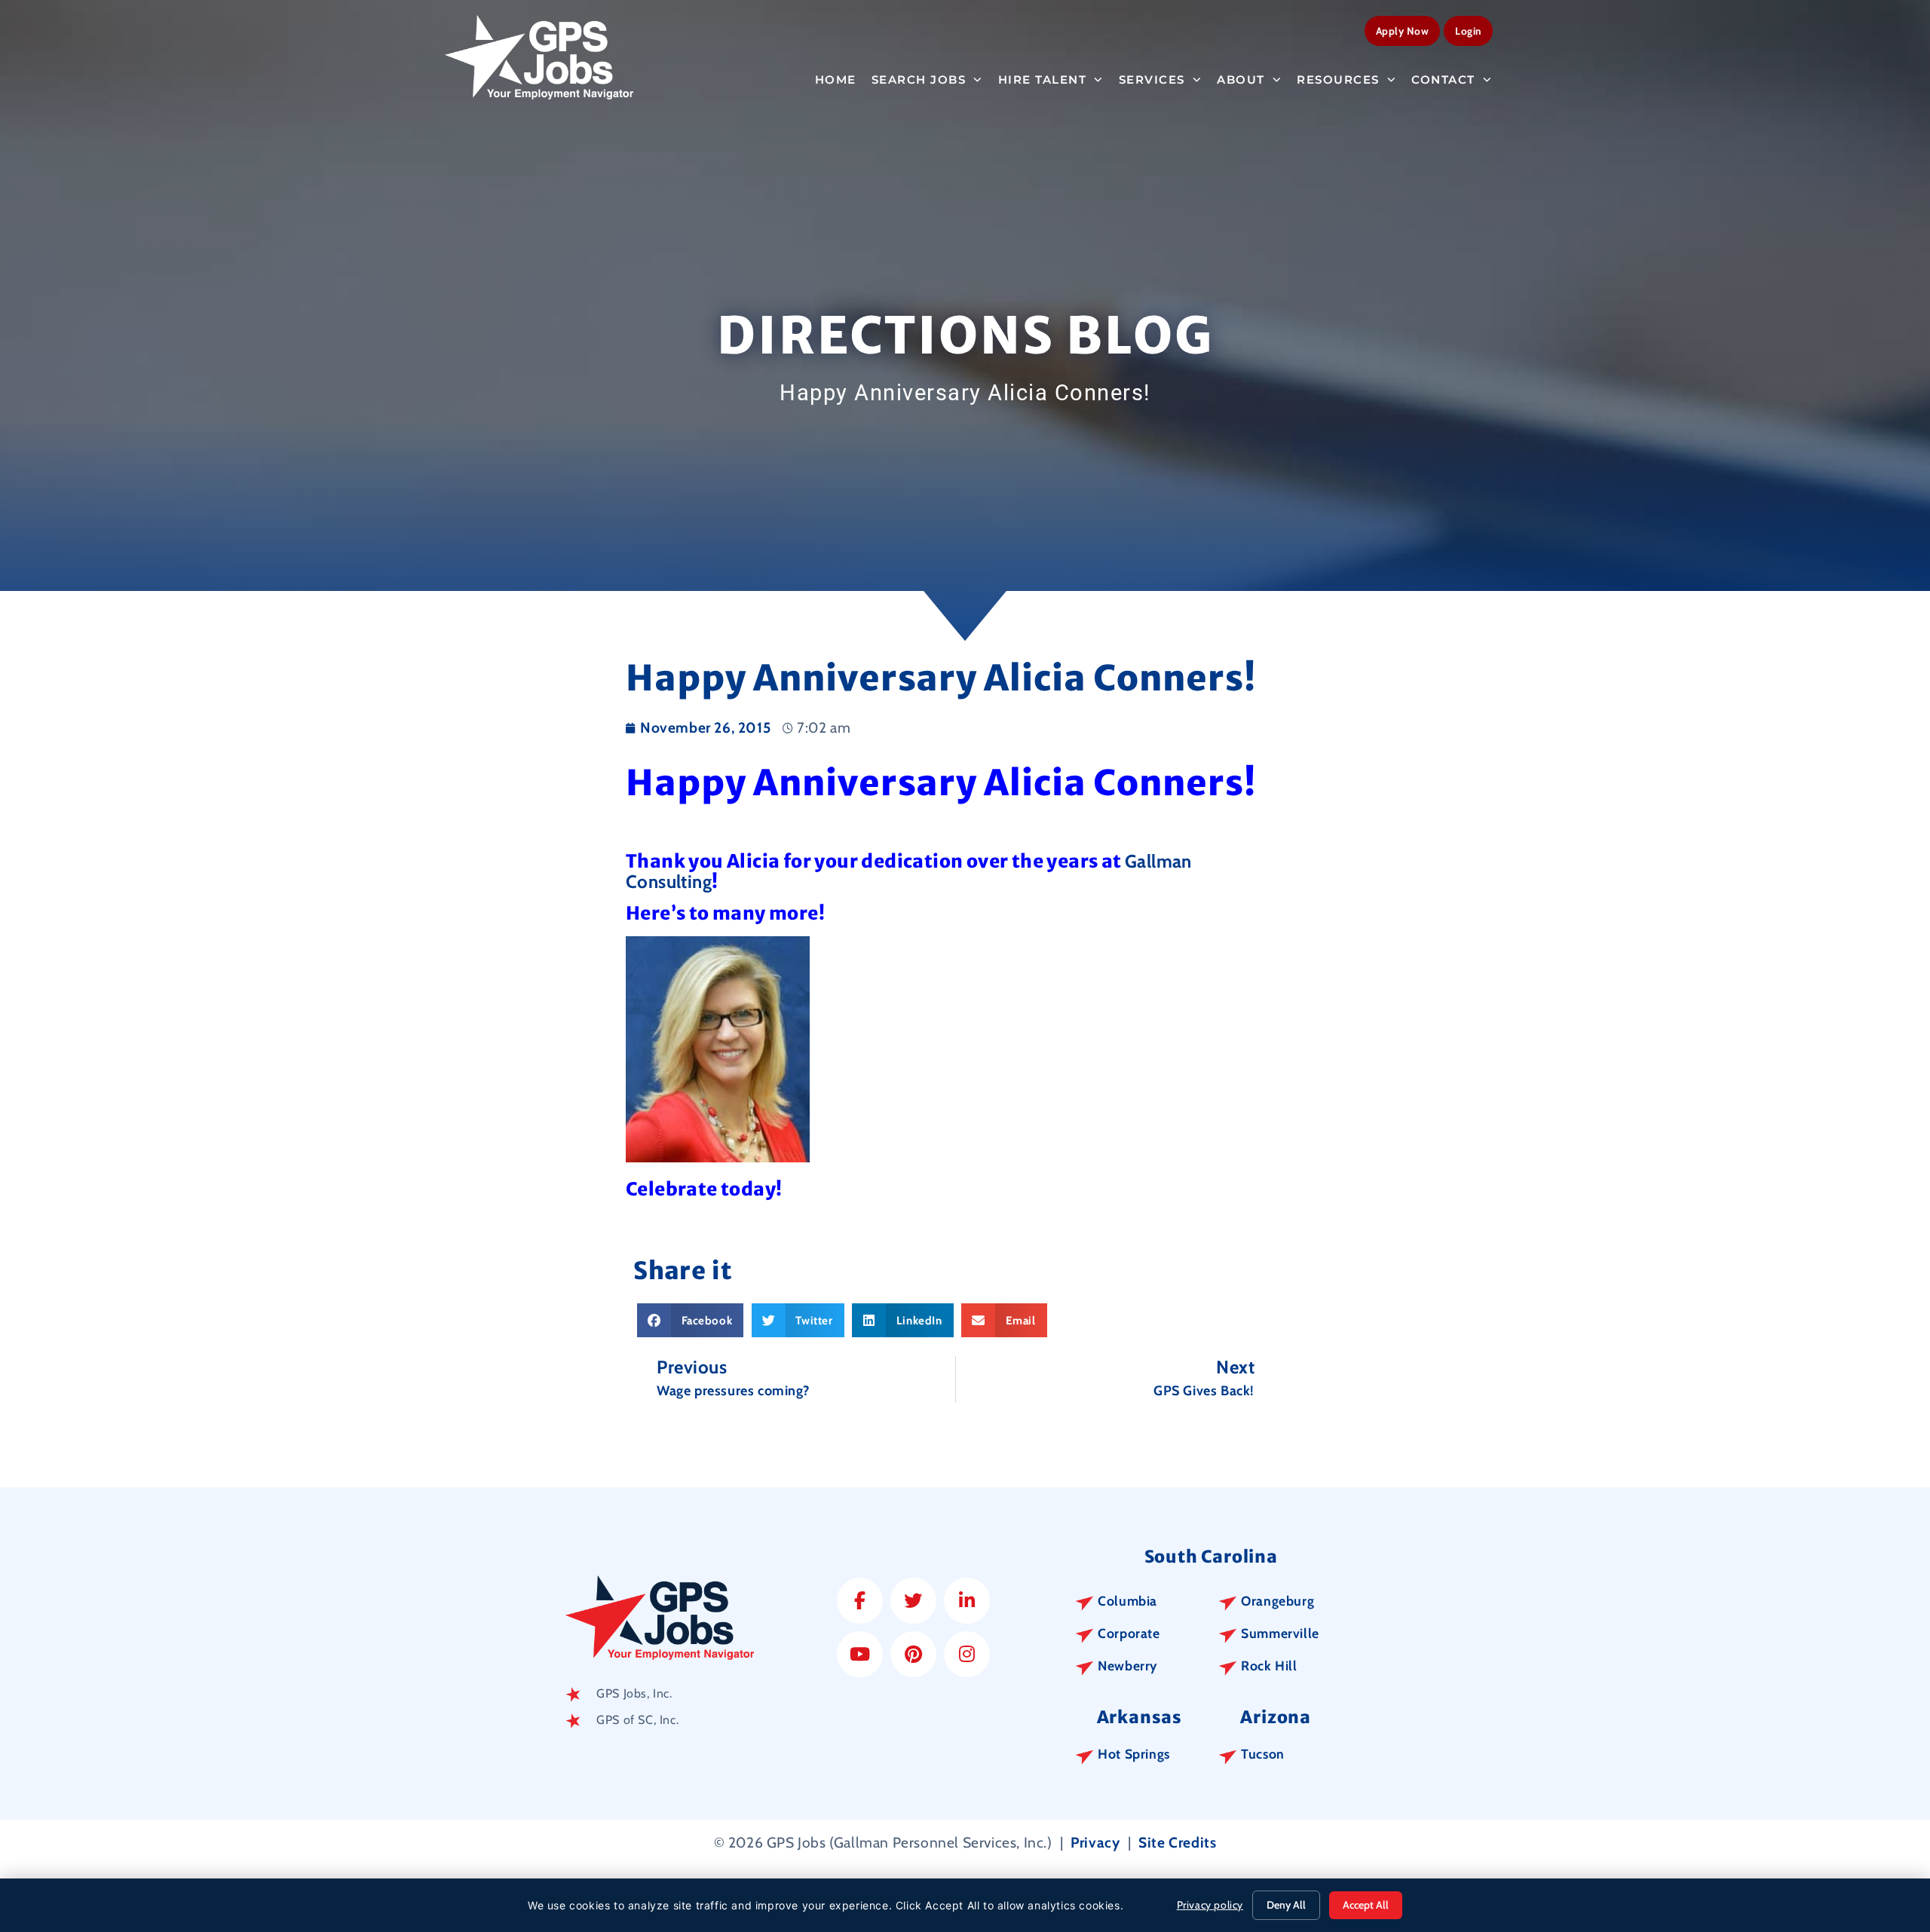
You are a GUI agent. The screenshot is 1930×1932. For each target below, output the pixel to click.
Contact (1443, 80)
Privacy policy (1210, 1905)
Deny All (1286, 1905)
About (1241, 80)
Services (1152, 80)
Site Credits (1177, 1842)
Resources (1338, 80)
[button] (690, 1320)
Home (836, 80)
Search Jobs (919, 80)
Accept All (1366, 1905)
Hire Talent (1043, 80)
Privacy (1095, 1842)
